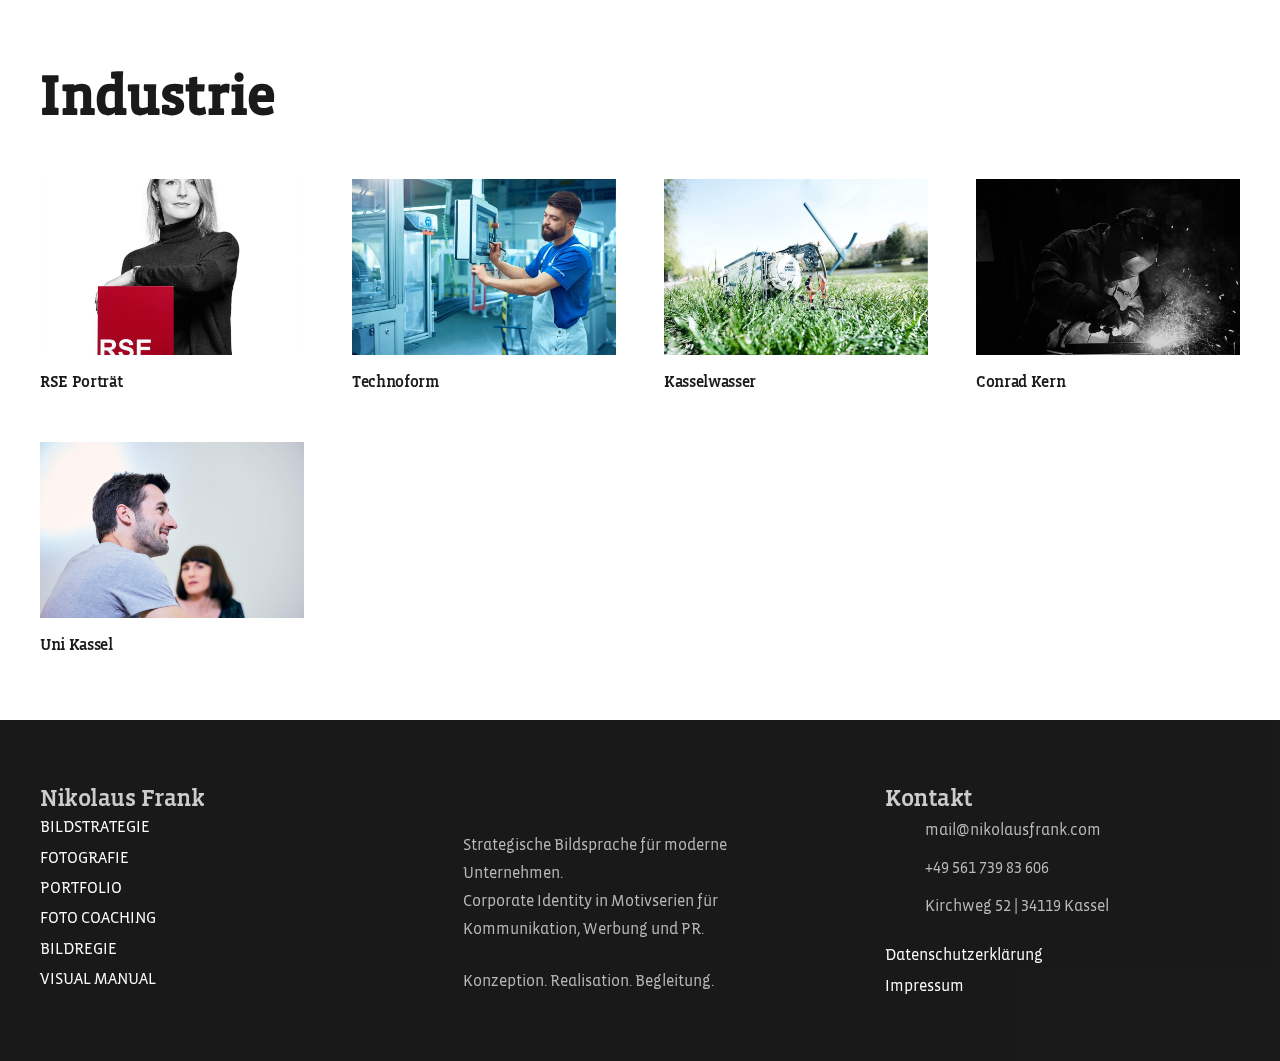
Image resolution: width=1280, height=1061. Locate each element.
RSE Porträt (81, 382)
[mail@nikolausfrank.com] (905, 830)
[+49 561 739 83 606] (905, 868)
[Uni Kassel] (172, 530)
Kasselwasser (710, 382)
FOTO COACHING (98, 918)
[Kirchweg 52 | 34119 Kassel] (905, 906)
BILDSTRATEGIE (95, 827)
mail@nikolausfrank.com (1013, 830)
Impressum (924, 986)
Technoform (395, 382)
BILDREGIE (78, 949)
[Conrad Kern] (1108, 267)
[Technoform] (484, 267)
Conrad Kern (1020, 382)
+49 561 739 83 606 (987, 868)
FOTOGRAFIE (84, 858)
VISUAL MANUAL (98, 979)
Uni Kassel (76, 645)
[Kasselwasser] (796, 267)
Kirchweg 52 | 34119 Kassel (1017, 906)
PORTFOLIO (81, 888)
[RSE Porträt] (172, 267)
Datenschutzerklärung (964, 955)
